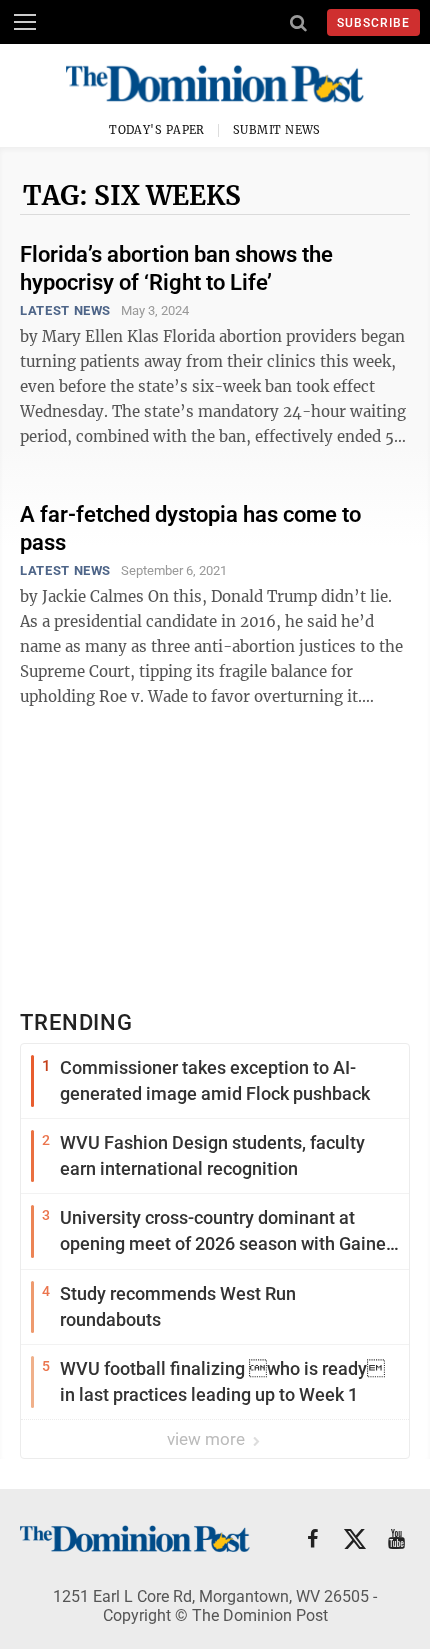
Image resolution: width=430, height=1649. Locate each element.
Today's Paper (157, 130)
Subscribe (373, 23)
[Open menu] (25, 22)
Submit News (277, 130)
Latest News (65, 310)
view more (208, 1439)
